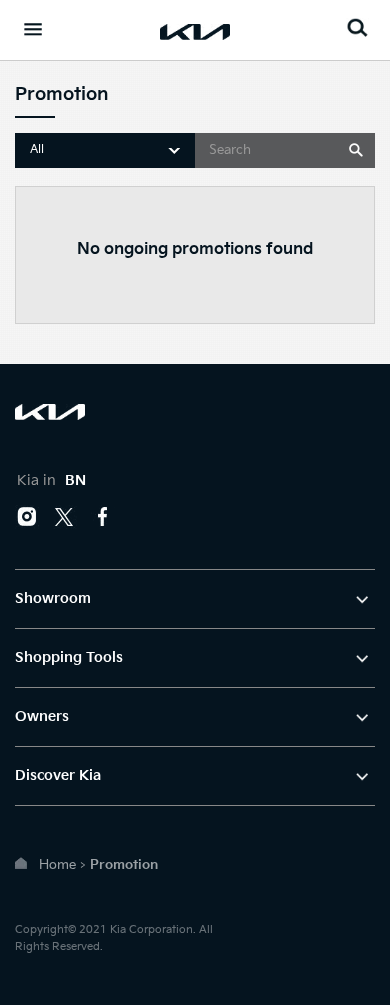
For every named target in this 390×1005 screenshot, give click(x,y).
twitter (65, 517)
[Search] (357, 150)
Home (57, 865)
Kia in (51, 480)
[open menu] (33, 29)
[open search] (357, 27)
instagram (27, 517)
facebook (103, 517)
